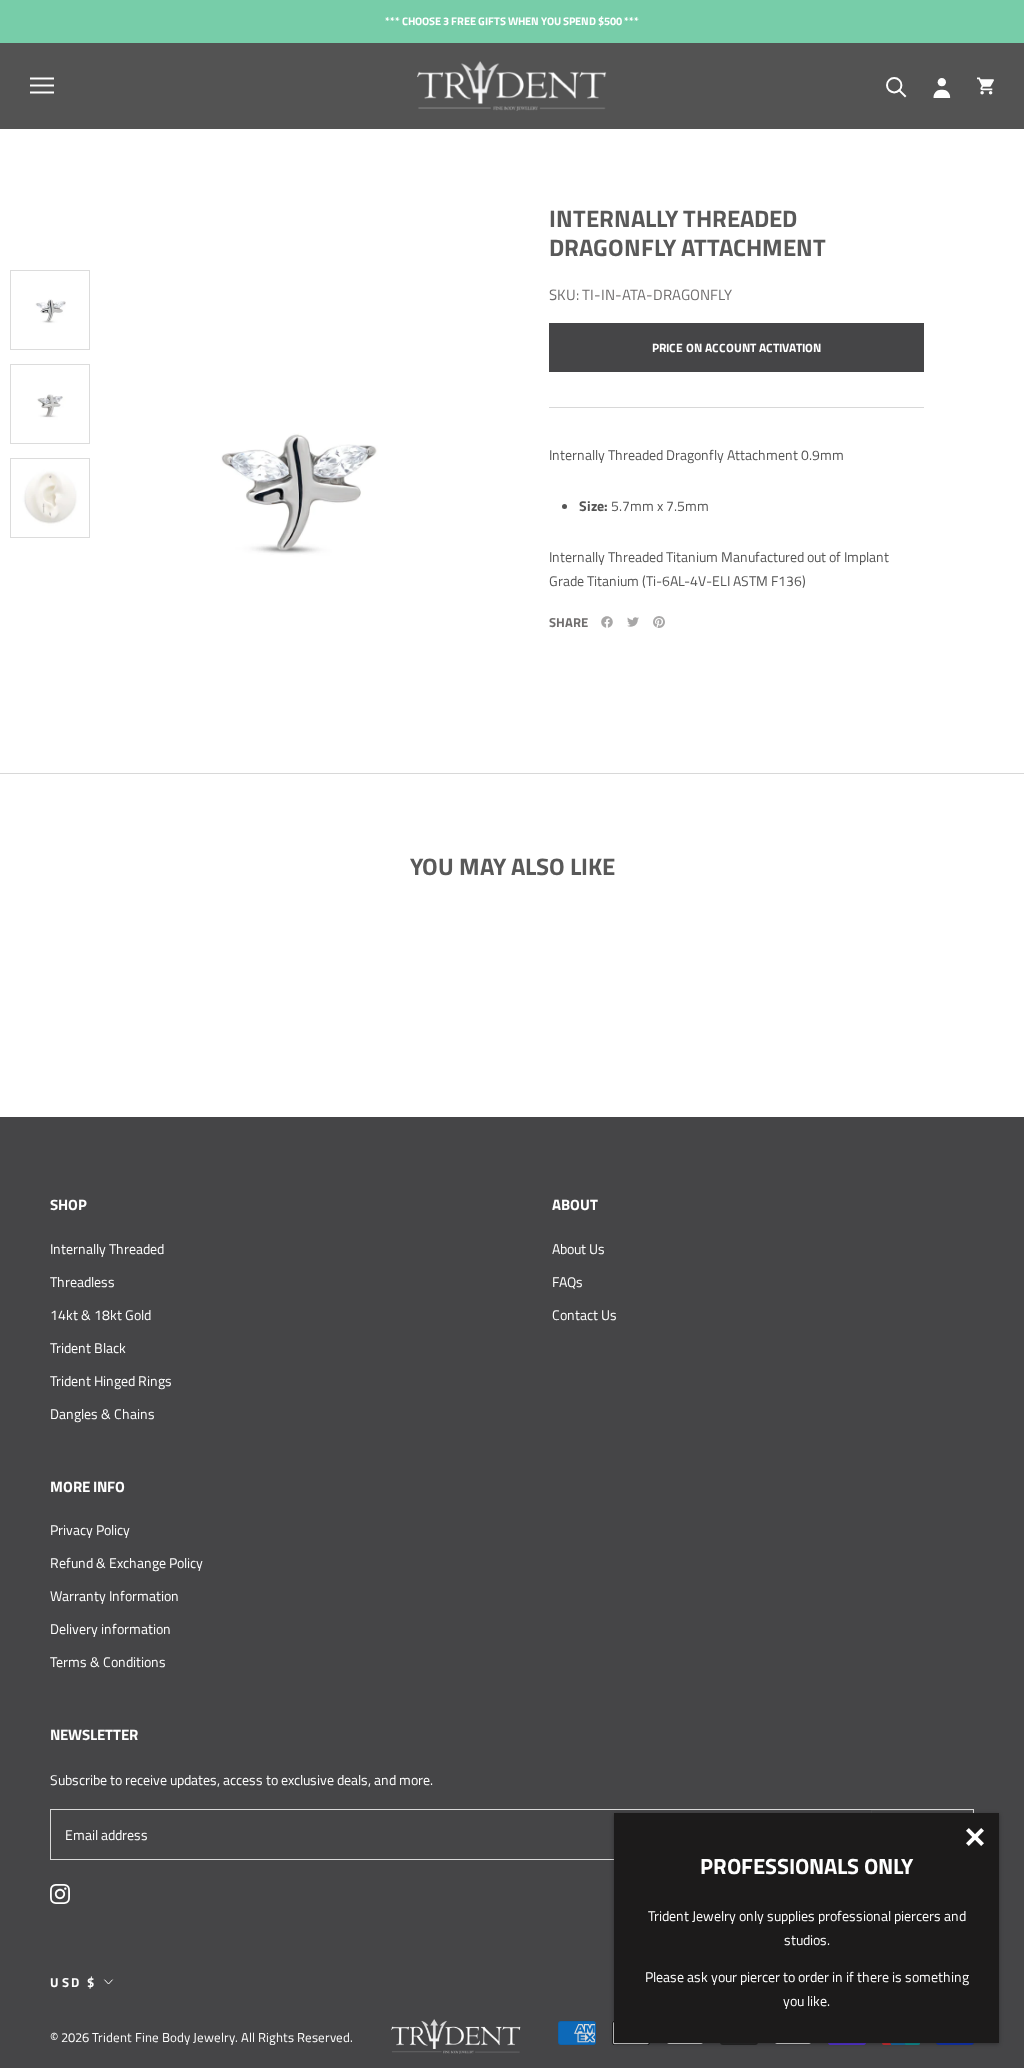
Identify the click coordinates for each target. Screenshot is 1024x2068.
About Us (578, 1248)
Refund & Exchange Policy (126, 1562)
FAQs (567, 1281)
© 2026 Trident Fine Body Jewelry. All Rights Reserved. (201, 2037)
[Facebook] (607, 622)
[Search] (896, 85)
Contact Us (584, 1314)
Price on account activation (736, 347)
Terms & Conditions (108, 1661)
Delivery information (110, 1628)
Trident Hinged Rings (111, 1380)
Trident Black (88, 1347)
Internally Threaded (107, 1248)
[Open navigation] (42, 85)
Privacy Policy (90, 1529)
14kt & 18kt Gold (100, 1314)
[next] (45, 629)
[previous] (55, 179)
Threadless (82, 1281)
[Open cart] (985, 86)
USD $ (73, 1982)
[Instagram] (60, 1892)
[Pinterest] (659, 622)
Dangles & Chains (102, 1413)
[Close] (975, 1837)
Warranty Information (114, 1595)
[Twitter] (633, 622)
